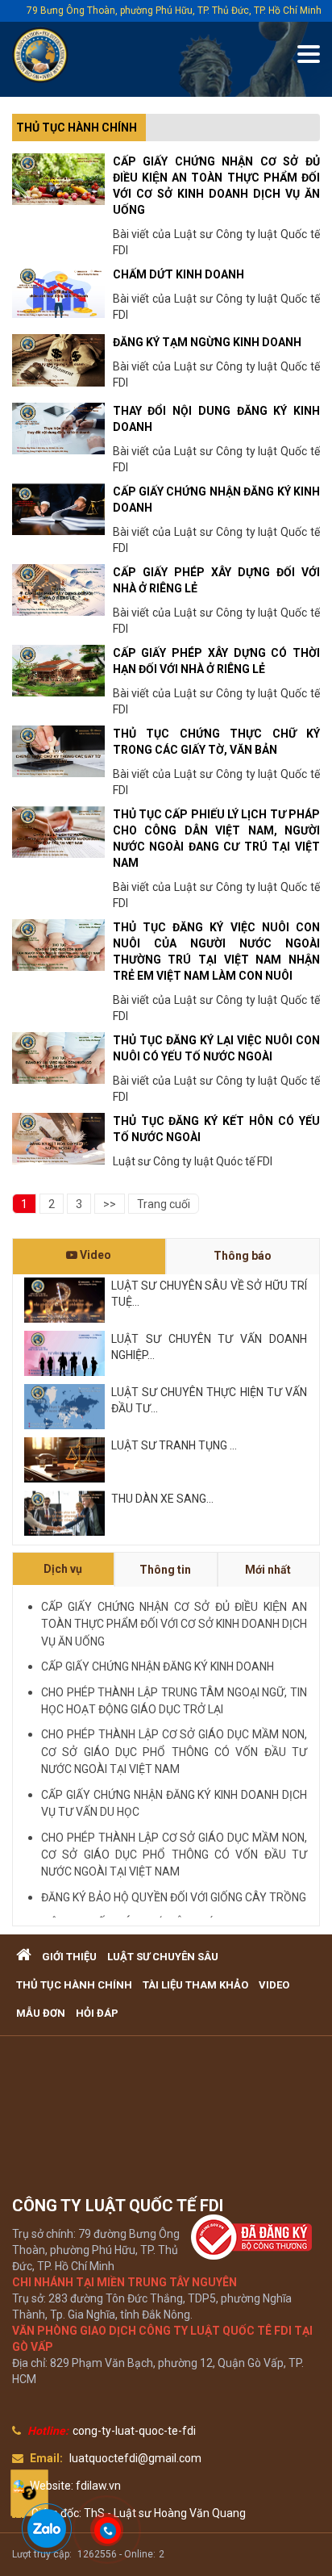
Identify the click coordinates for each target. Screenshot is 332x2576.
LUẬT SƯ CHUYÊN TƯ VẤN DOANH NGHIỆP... (209, 1347)
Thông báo (243, 1256)
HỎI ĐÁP (97, 2013)
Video (94, 1255)
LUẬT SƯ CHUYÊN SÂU (163, 1957)
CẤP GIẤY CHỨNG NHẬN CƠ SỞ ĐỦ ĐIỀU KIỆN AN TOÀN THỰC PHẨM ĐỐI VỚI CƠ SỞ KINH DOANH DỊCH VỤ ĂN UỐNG (174, 1624)
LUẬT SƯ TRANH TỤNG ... (174, 1445)
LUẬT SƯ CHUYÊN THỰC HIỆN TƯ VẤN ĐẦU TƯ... (209, 1400)
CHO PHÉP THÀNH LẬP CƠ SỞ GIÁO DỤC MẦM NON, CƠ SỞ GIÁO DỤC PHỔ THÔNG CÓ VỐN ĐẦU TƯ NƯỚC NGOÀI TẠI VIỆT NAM (174, 1752)
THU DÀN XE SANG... (162, 1499)
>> (110, 1204)
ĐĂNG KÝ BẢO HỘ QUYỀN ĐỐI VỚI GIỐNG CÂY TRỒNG (174, 1897)
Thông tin (165, 1570)
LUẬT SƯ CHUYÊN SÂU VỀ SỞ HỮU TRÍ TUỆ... (209, 1294)
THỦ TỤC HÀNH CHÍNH (77, 128)
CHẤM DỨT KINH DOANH (178, 274)
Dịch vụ (63, 1569)
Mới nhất (268, 1570)
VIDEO (274, 1985)
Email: (46, 2458)
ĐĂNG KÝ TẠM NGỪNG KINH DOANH (207, 342)
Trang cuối (164, 1204)
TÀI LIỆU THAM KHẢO (195, 1985)
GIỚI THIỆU (69, 1957)
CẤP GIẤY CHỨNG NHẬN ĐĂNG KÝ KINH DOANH (158, 1666)
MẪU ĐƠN (41, 2013)
